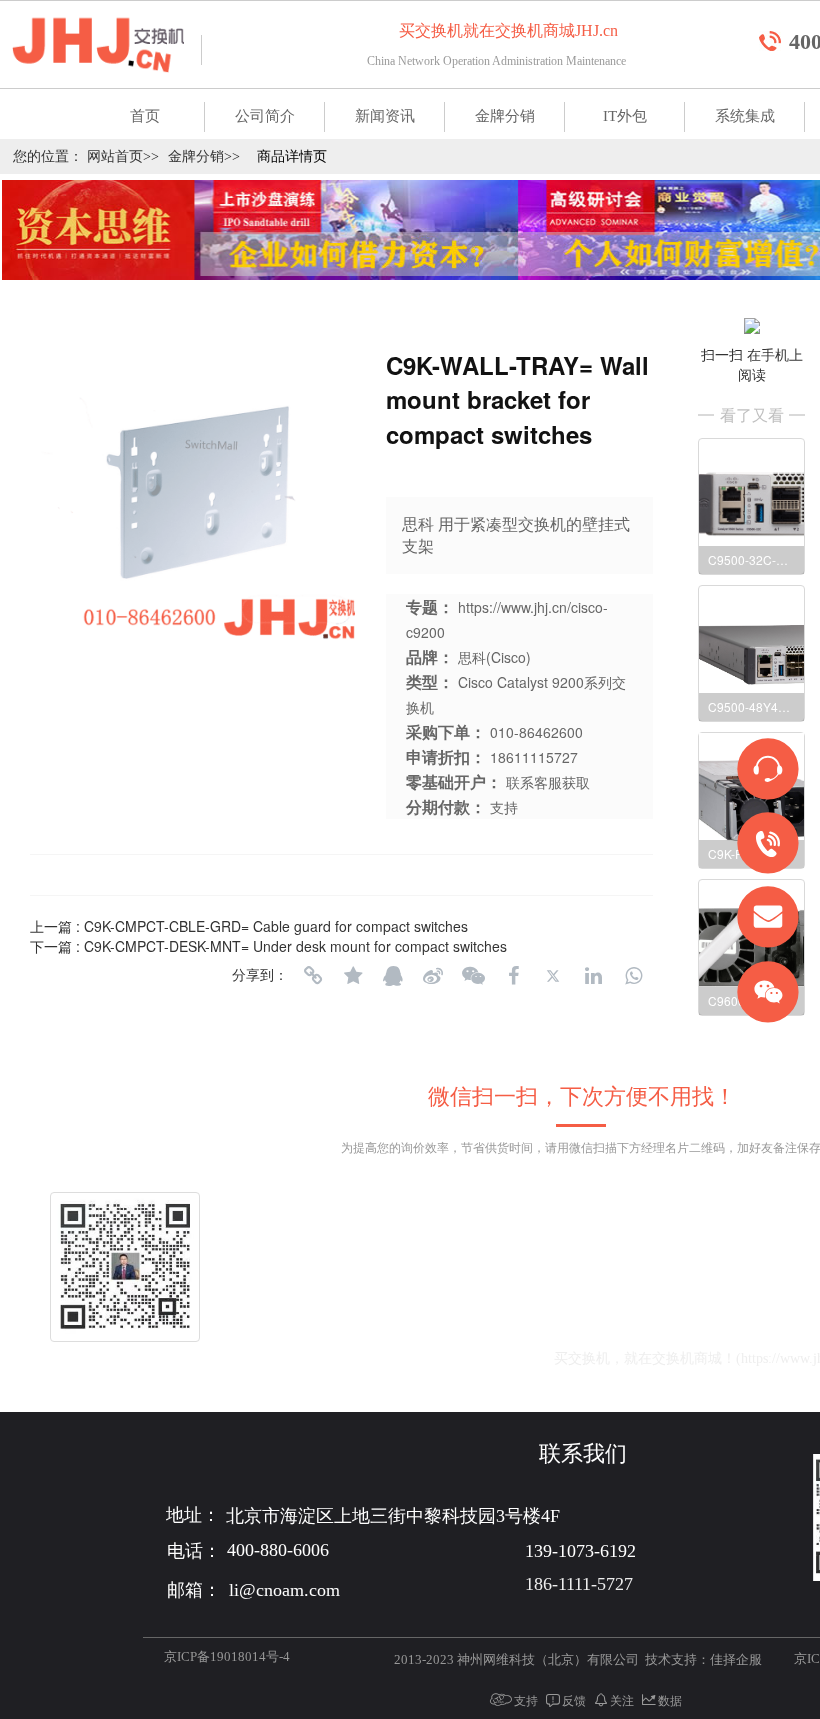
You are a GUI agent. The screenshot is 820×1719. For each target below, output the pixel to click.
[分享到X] (553, 976)
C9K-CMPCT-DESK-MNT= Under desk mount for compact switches (295, 946)
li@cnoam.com (443, 1358)
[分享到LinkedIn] (593, 976)
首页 (145, 116)
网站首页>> (123, 156)
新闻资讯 (385, 116)
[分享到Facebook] (513, 976)
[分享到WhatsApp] (633, 976)
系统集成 (745, 116)
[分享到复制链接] (313, 976)
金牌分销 (505, 116)
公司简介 (265, 116)
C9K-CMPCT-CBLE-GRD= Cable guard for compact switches (276, 926)
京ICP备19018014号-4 (227, 1656)
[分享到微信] (473, 976)
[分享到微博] (433, 976)
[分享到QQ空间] (353, 976)
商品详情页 (292, 156)
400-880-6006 (446, 1314)
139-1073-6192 (610, 1314)
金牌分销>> (204, 156)
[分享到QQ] (393, 976)
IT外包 (625, 116)
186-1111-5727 (579, 1584)
